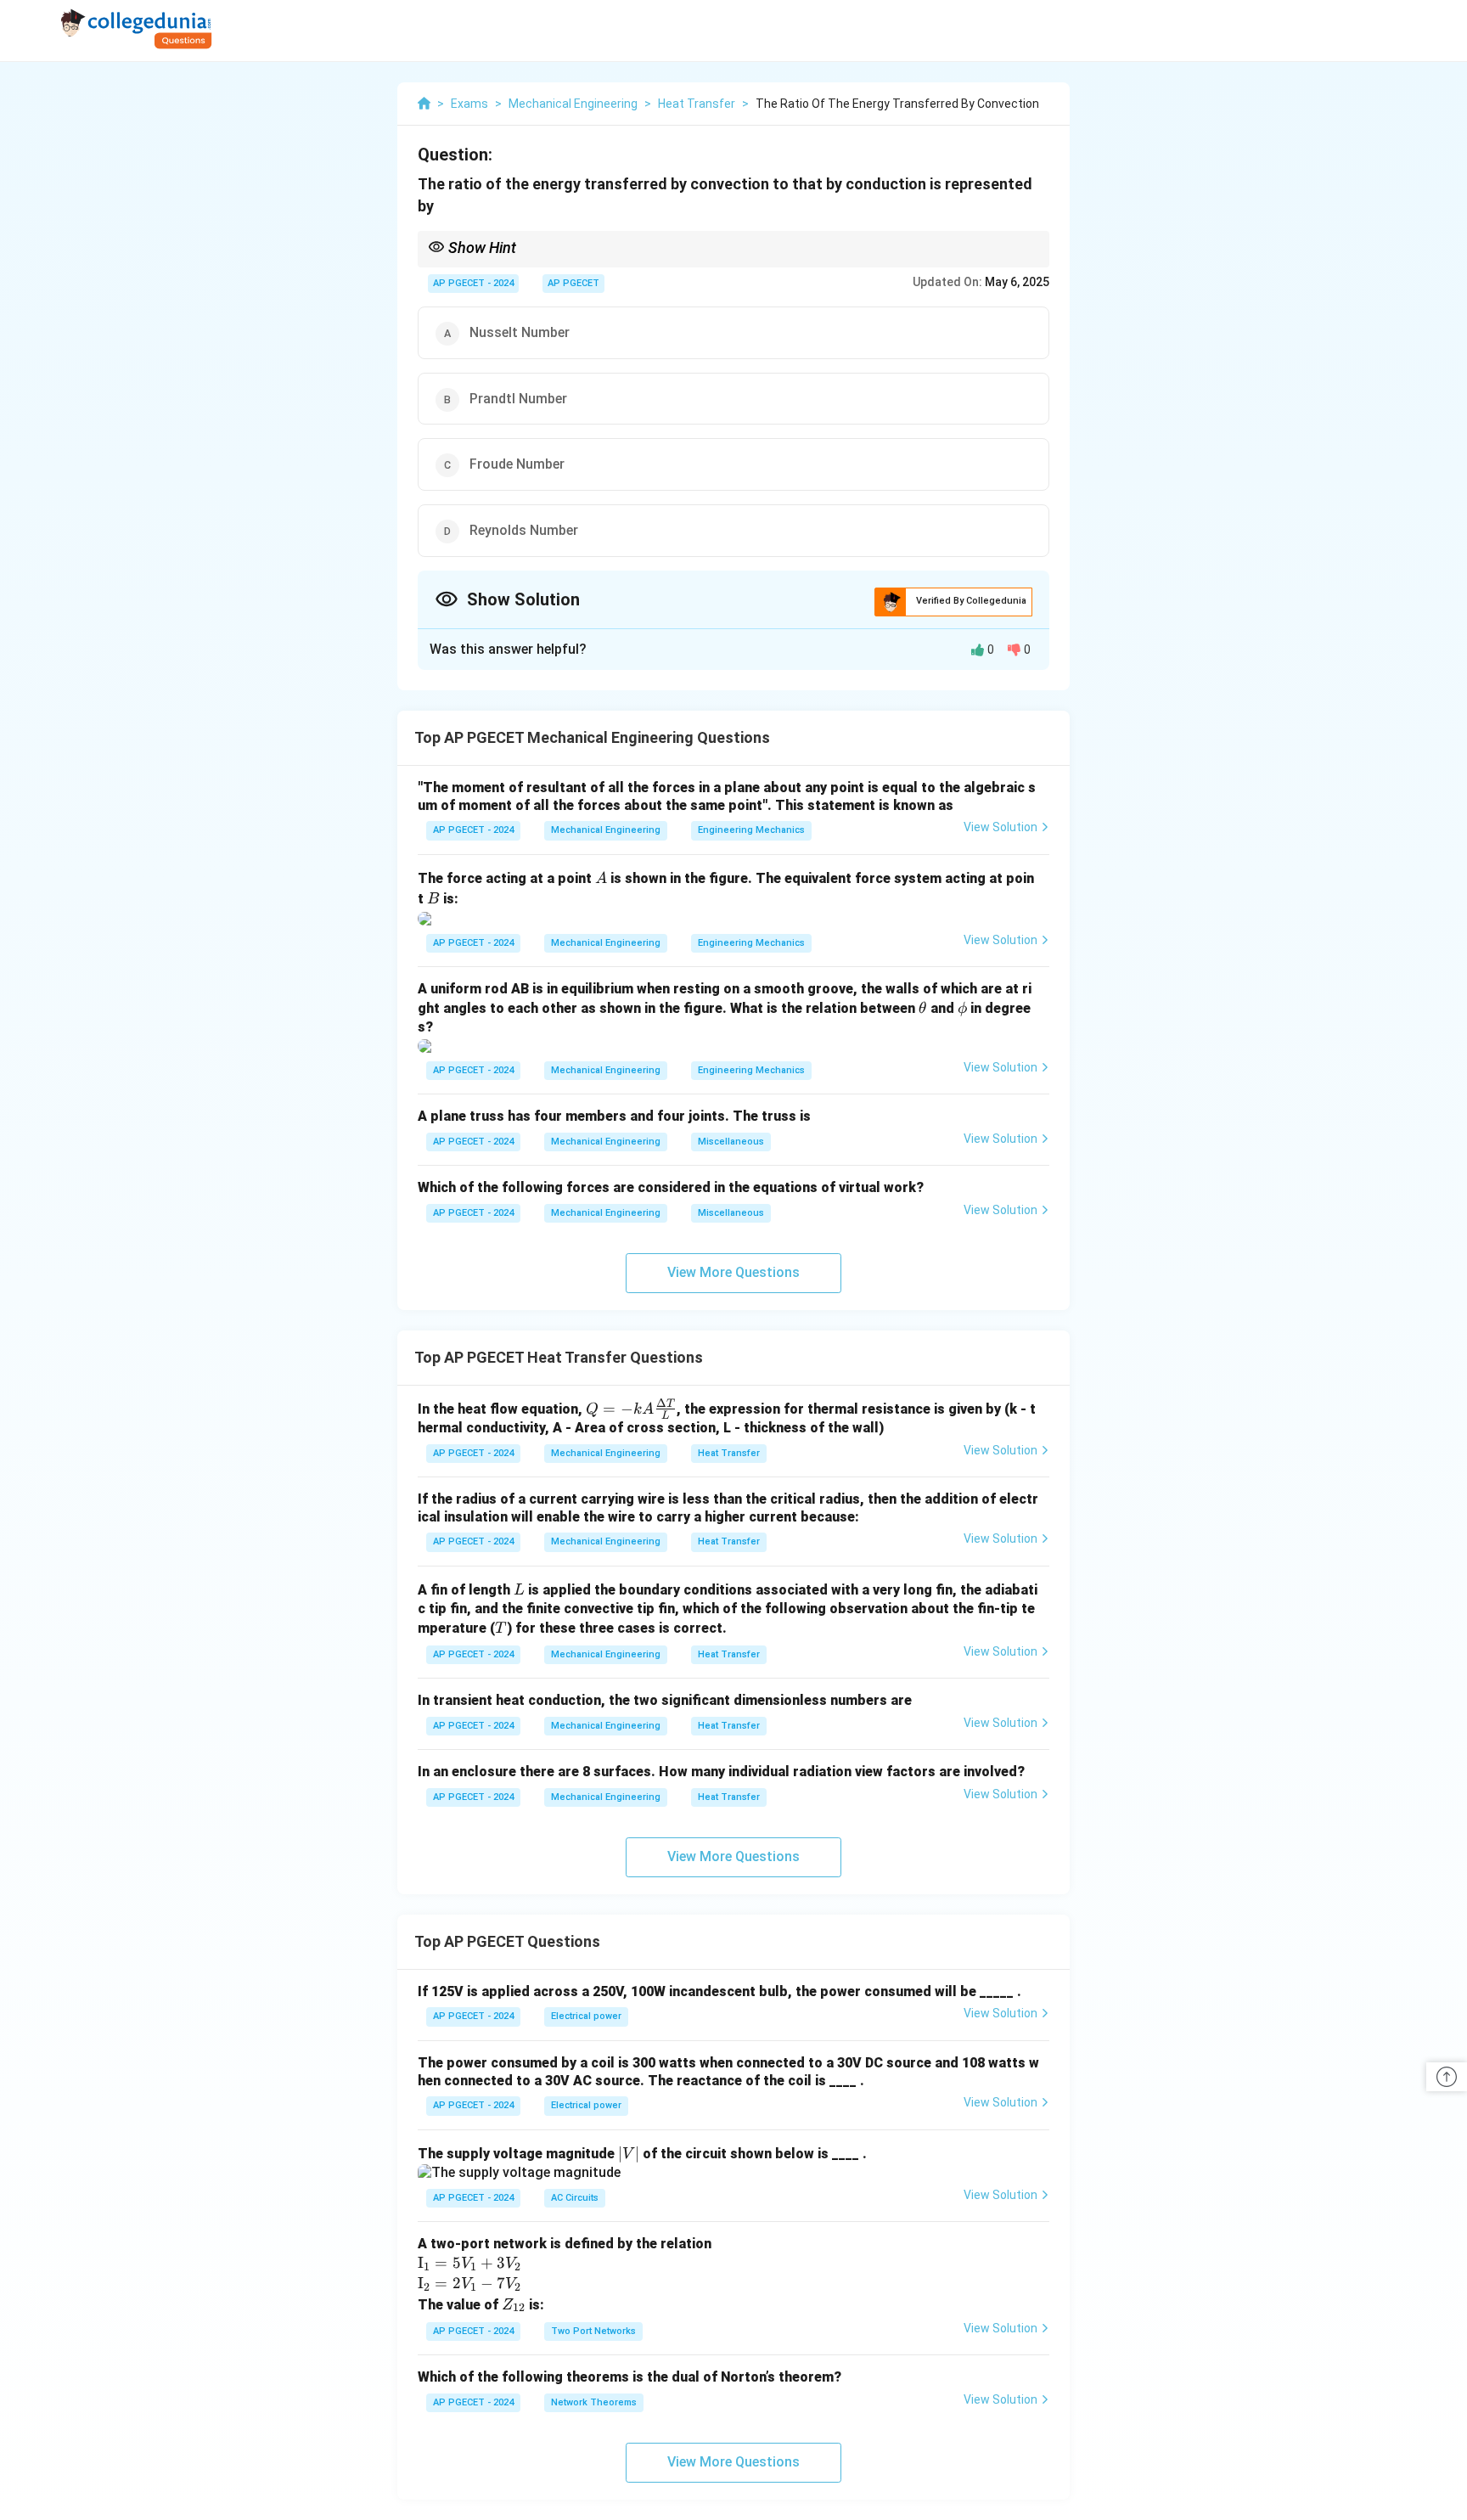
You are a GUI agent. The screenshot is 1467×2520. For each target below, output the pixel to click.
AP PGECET (573, 283)
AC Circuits (575, 2198)
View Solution (1000, 827)
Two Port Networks (593, 2331)
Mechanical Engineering (606, 830)
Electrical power (586, 2016)
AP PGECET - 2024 (473, 283)
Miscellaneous (731, 1142)
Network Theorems (594, 2402)
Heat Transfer (729, 1453)
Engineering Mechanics (751, 830)
